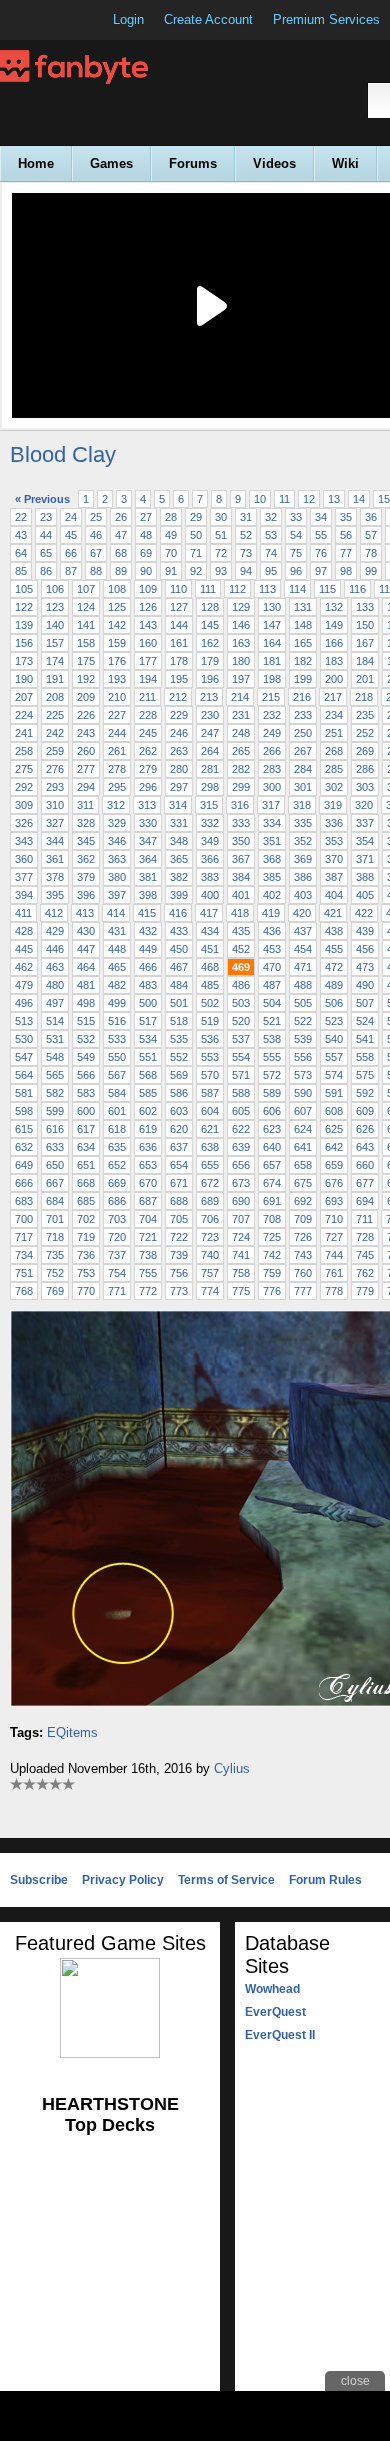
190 (24, 679)
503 (241, 1003)
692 (303, 1201)
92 (196, 571)
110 (178, 589)
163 (241, 643)
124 (86, 607)
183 (334, 661)
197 (241, 679)
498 (86, 1003)
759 (272, 1273)
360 (24, 859)
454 (303, 949)
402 (272, 895)
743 (303, 1255)
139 (24, 625)
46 (96, 535)
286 (365, 769)
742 (272, 1255)
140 (55, 625)
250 (303, 733)
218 (364, 697)
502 (210, 1003)
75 (296, 553)
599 (55, 1111)
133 (365, 607)
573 (303, 1075)
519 (210, 1021)
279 (148, 769)
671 (179, 1183)
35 (346, 517)
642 (334, 1147)
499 (117, 1003)
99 (371, 571)
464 (86, 967)
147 (272, 625)
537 (241, 1039)
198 (272, 679)
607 (303, 1111)
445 (24, 949)
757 (210, 1273)
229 (179, 715)
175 (86, 661)
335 (303, 823)
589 (272, 1093)
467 (179, 967)
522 (303, 1021)
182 (303, 661)
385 (272, 877)
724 (241, 1237)
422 (364, 913)
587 (210, 1093)
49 (171, 535)
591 (334, 1093)
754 (117, 1273)
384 (241, 877)
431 (117, 931)
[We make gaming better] (64, 20)
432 (148, 931)
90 (146, 571)
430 (86, 931)
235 (365, 715)
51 (221, 535)
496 (24, 1003)
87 (71, 571)
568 (148, 1075)
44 (46, 535)
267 (303, 751)
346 (117, 841)
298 (210, 787)
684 (55, 1201)
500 (148, 1003)
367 (241, 859)
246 (179, 733)
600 (86, 1111)
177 (148, 661)
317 (271, 805)
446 (55, 949)
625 (334, 1129)
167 (365, 643)
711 (364, 1219)
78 (371, 553)
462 (24, 967)
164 (272, 643)
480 (55, 985)
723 (210, 1237)
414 (116, 913)
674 (272, 1183)
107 (86, 589)
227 (117, 715)
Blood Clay (63, 454)
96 (296, 571)
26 (121, 517)
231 (241, 715)
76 (321, 553)
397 (117, 895)
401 (241, 895)
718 (55, 1237)
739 (179, 1255)
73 (246, 553)
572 (272, 1075)
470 (272, 967)
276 (55, 769)
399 (179, 895)
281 (210, 769)
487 (272, 985)
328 (86, 823)
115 (327, 589)
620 (179, 1129)
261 (117, 751)
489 (334, 985)
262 (148, 751)
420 (302, 913)
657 (272, 1165)
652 (117, 1165)
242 (55, 733)
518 (179, 1021)
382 (179, 877)
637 (179, 1147)
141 (86, 625)
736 (86, 1255)
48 (146, 535)
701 (55, 1219)
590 (303, 1093)
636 (148, 1147)
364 (148, 859)
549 (86, 1057)
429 (55, 931)
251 (334, 733)
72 (221, 553)
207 (24, 697)
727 (334, 1237)
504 (272, 1003)
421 (333, 913)
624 (303, 1129)
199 (303, 679)
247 (210, 733)
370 (334, 859)
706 (210, 1219)
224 (24, 715)
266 (272, 751)
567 (117, 1075)
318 (302, 805)
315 (209, 805)
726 (303, 1237)
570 (210, 1075)
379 (86, 877)
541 (365, 1039)
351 (272, 841)
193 (117, 679)
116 (357, 589)
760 (303, 1273)
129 (241, 607)
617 (86, 1129)
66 (71, 553)
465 (117, 967)
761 (334, 1273)
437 (303, 931)
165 (303, 643)
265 (241, 751)
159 (117, 643)
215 (271, 697)
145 (210, 625)
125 (117, 607)
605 (241, 1111)
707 (241, 1219)
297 (179, 787)
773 (179, 1291)
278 (117, 769)
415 (147, 913)
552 (179, 1057)
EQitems (72, 1732)
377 (24, 877)
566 (86, 1075)
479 (24, 985)
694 (365, 1201)
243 (86, 733)
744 (334, 1255)
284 (303, 769)
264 (210, 751)
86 (46, 571)
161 (179, 643)
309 (24, 805)
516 (117, 1021)
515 (86, 1021)
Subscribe (39, 1880)
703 (117, 1219)
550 (117, 1057)
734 (24, 1255)
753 (86, 1273)
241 (24, 733)
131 (303, 607)
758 (241, 1273)
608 (334, 1111)
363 (117, 859)
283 (272, 769)
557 (334, 1057)
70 (171, 553)
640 (272, 1147)
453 (272, 949)
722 (179, 1237)
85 (21, 571)
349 (210, 841)
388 (365, 877)
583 (86, 1093)
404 (334, 895)
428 (24, 931)
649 (24, 1165)
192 (86, 679)
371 (365, 859)
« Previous (42, 499)
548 (55, 1057)
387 (334, 877)
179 (210, 661)
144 (179, 625)
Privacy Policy (123, 1880)
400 (210, 895)
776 (272, 1291)
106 (55, 589)
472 (334, 967)
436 (272, 931)
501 (179, 1003)
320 (364, 805)
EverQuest (275, 2012)
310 (55, 805)
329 (117, 823)
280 (179, 769)
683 (24, 1201)
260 (86, 751)
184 (365, 661)
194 (148, 679)
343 (24, 841)
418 (240, 913)
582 (55, 1093)
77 (346, 553)
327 (55, 823)
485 (210, 985)
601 (117, 1111)
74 (271, 553)
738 (148, 1255)
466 (148, 967)
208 (55, 697)
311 (85, 805)
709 (303, 1219)
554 (241, 1057)
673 (241, 1183)
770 (86, 1291)
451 (210, 949)
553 (210, 1057)
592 (365, 1093)
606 (272, 1111)
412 (54, 913)
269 (365, 751)
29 (196, 517)
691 (272, 1201)
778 (334, 1291)
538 (272, 1039)
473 (365, 967)
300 (272, 787)
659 (334, 1165)
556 (303, 1057)
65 (46, 553)
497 (55, 1003)
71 (196, 553)
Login (128, 19)
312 (116, 805)
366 (210, 859)
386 (303, 877)
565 (55, 1075)
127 (179, 607)
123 (55, 607)
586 (179, 1093)
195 (179, 679)
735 (55, 1255)
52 (246, 535)
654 (179, 1165)
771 (117, 1291)
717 (24, 1237)
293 (55, 787)
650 (55, 1165)
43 (21, 535)
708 (272, 1219)
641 (303, 1147)
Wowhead (272, 1989)
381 (148, 877)
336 (334, 823)
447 (86, 949)
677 (365, 1183)
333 (241, 823)
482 (117, 985)
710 (334, 1219)
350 (241, 841)
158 (86, 643)
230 (210, 715)
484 (179, 985)
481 (86, 985)
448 (117, 949)
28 (171, 517)
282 (241, 769)
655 (210, 1165)
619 (148, 1129)
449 (148, 949)
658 (303, 1165)
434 (210, 931)
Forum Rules (325, 1880)
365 (179, 859)
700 (24, 1219)
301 (303, 787)
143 (148, 625)
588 (241, 1093)
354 (365, 841)
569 (179, 1075)
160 (148, 643)
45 (71, 535)
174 (55, 661)
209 (86, 697)
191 (55, 679)
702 (86, 1219)
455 (334, 949)
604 (210, 1111)
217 (333, 697)
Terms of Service (226, 1880)
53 (271, 535)
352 (303, 841)
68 (121, 553)
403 (303, 895)
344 (55, 841)
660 (365, 1165)
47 (121, 535)
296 (148, 787)
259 (55, 751)
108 (117, 589)
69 (146, 553)
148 (303, 625)
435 (241, 931)
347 (148, 841)
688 (179, 1201)
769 (55, 1291)
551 (148, 1057)
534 (148, 1039)
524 (365, 1021)
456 (365, 949)
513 (24, 1021)
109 (148, 589)
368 (272, 859)
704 (148, 1219)
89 (121, 571)
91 (171, 571)
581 (24, 1093)
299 (241, 787)
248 (241, 733)
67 (96, 553)
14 (359, 499)
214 (240, 697)
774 (210, 1291)
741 (241, 1255)
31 (246, 517)
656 (241, 1165)
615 (24, 1129)
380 (117, 877)
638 (210, 1147)
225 (55, 715)
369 (303, 859)
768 (24, 1291)
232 (272, 715)
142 (117, 625)
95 (271, 571)
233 (303, 715)
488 (303, 985)
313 (147, 805)
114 (297, 589)
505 (303, 1003)
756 (179, 1273)
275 (24, 769)
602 (148, 1111)
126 (148, 607)
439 (365, 931)
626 (365, 1129)
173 (24, 661)
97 (321, 571)
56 (346, 535)
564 (24, 1075)
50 (196, 535)
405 (365, 895)
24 (71, 517)
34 (321, 517)
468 (210, 967)
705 (179, 1219)
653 (148, 1165)
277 (86, 769)
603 (179, 1111)
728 (365, 1237)
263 (179, 751)
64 (21, 553)
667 (55, 1183)
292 (24, 787)
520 (241, 1021)
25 (96, 517)
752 (55, 1273)
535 (179, 1039)
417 (209, 913)
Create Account (208, 19)
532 (86, 1039)
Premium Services (326, 19)
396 (86, 895)
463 (55, 967)
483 (148, 985)
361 (55, 859)
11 (284, 499)
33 (296, 517)
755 (148, 1273)
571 (241, 1075)
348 (179, 841)
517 (148, 1021)
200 (334, 679)
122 (24, 607)
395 (55, 895)
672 (210, 1183)
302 (334, 787)
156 (24, 643)
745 (365, 1255)
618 (117, 1129)
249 (272, 733)
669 (117, 1183)
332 (210, 823)
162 (210, 643)
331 (179, 823)
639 (241, 1147)
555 (272, 1057)
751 (24, 1273)
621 (210, 1129)
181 (272, 661)
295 (117, 787)
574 (334, 1075)
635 (117, 1147)
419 (271, 913)
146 (241, 625)
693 (334, 1201)
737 (117, 1255)
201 (365, 679)
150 (365, 625)
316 (240, 805)
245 (148, 733)
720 (117, 1237)
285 (334, 769)
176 (117, 661)
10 (260, 499)
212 (178, 697)
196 (210, 679)
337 (365, 823)
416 (178, 913)
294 (86, 787)
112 (237, 589)
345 (86, 841)
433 (179, 931)
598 (24, 1111)
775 (241, 1291)
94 (246, 571)
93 (221, 571)
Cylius (232, 1768)
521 (272, 1021)
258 (24, 751)
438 (334, 931)
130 (272, 607)
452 (241, 949)
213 (209, 697)
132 (334, 607)
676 (334, 1183)
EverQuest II (280, 2035)
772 (148, 1291)
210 (117, 697)
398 (148, 895)
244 (117, 733)
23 (46, 517)
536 (210, 1039)
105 (24, 589)
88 (96, 571)
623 (272, 1129)
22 (21, 517)
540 (334, 1039)
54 (296, 535)
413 (85, 913)
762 (365, 1273)
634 (86, 1147)
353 (334, 841)
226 (86, 715)
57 (371, 535)
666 (24, 1183)
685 (86, 1201)
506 (334, 1003)
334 (272, 823)
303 (365, 787)
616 (55, 1129)
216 (302, 697)
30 (221, 517)
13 (334, 499)
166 (334, 643)
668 (86, 1183)
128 (210, 607)
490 (365, 985)
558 (365, 1057)
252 (365, 733)
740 (210, 1255)
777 (303, 1291)
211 (147, 697)
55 (321, 535)
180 (241, 661)
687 (148, 1201)
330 (148, 823)
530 (24, 1039)
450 (179, 949)
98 (346, 571)
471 (303, 967)
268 (334, 751)
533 (117, 1039)
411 (23, 913)
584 (117, 1093)
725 (272, 1237)
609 (365, 1111)
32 (271, 517)
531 (55, 1039)
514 (55, 1021)
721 (148, 1237)
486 (241, 985)
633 (55, 1147)
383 (210, 877)
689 (210, 1201)
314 (178, 805)
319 (333, 805)
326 (24, 823)
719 (86, 1237)
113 (267, 589)
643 (365, 1147)
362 (86, 859)
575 (365, 1075)
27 (146, 517)
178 (179, 661)
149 (334, 625)
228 (148, 715)
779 (365, 1291)
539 (303, 1039)
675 (303, 1183)
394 (24, 895)
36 (371, 517)
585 (148, 1093)
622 (241, 1129)
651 (86, 1165)
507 (365, 1003)
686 (117, 1201)
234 (334, 715)
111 (208, 589)
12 (309, 499)
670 (148, 1183)
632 (24, 1147)
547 (24, 1057)
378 (55, 877)
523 (334, 1021)
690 (241, 1201)
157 (55, 643)
